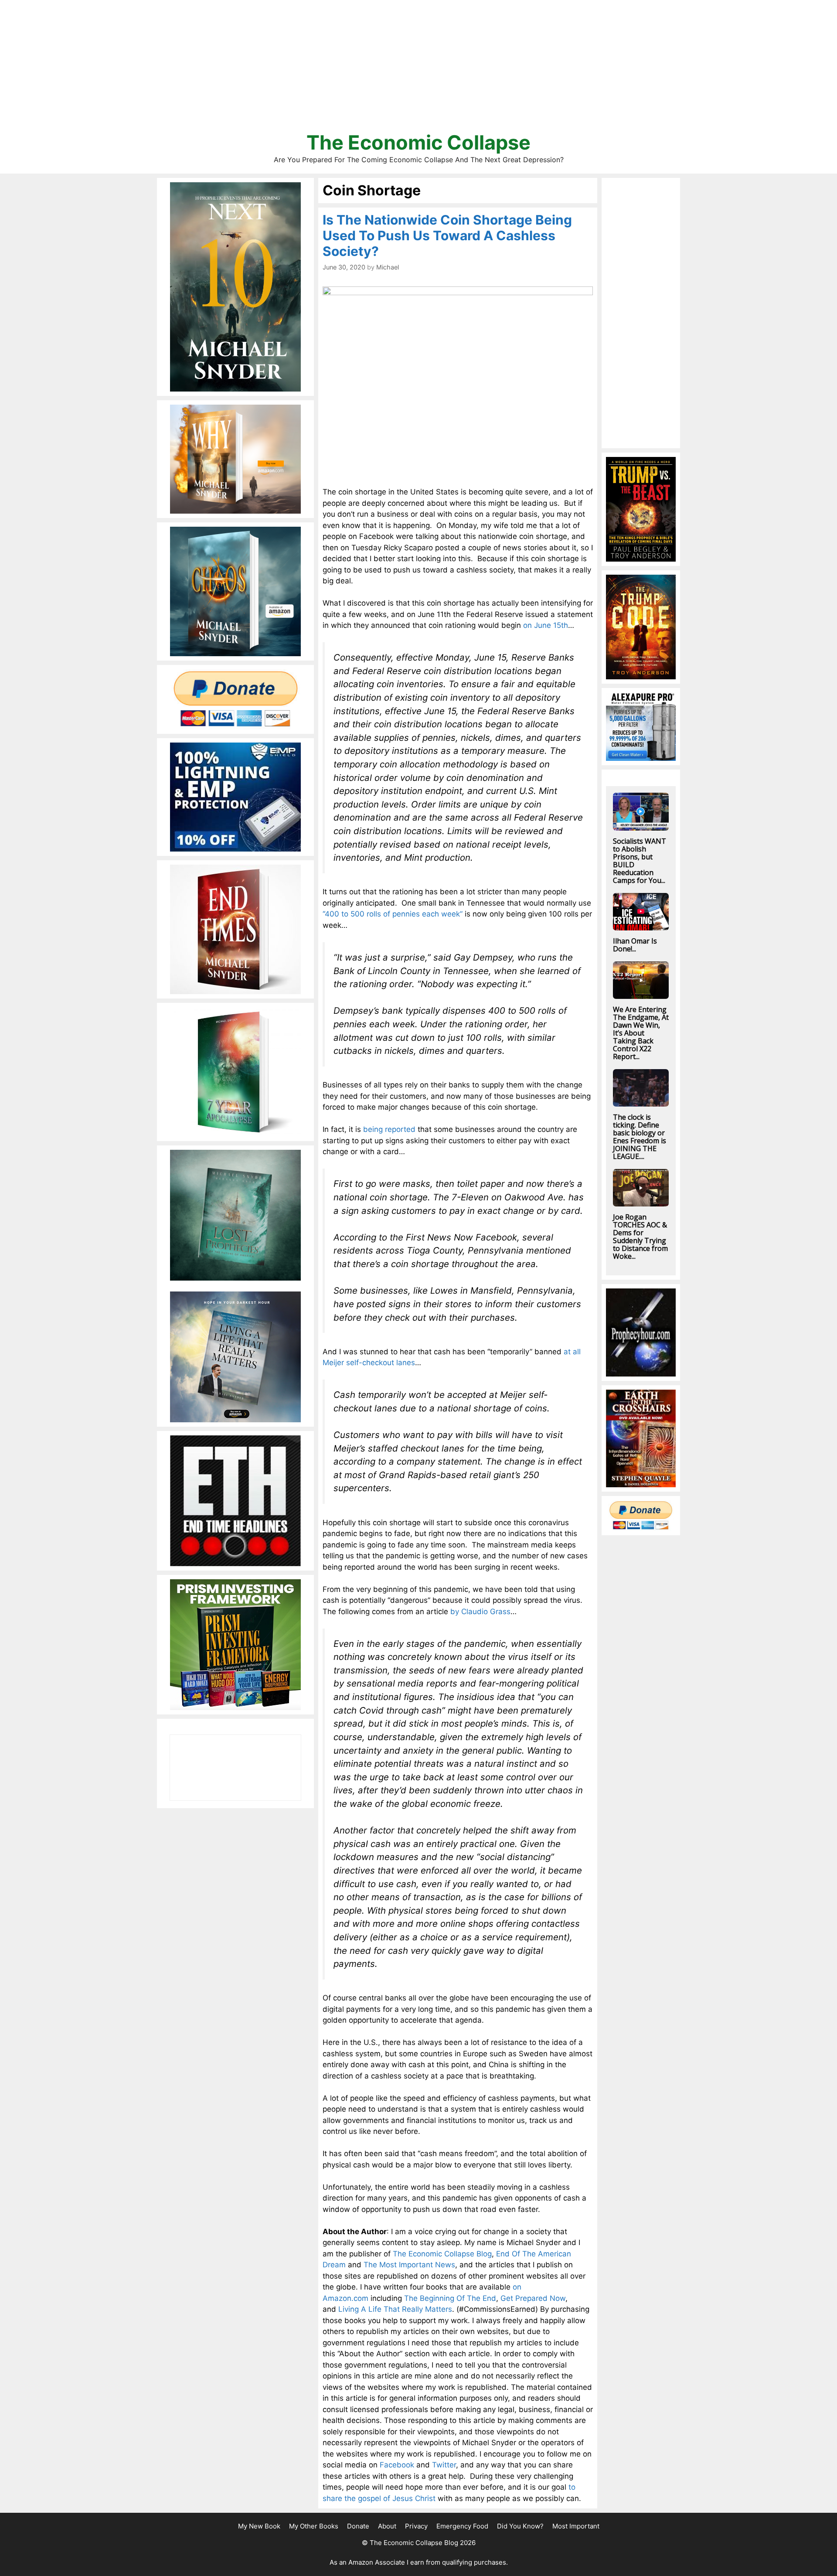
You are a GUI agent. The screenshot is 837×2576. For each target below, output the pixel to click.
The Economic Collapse (418, 142)
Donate (358, 2526)
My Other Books (314, 2526)
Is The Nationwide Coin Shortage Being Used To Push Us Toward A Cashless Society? (447, 235)
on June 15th (546, 625)
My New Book (259, 2526)
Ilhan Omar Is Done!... (635, 945)
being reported (389, 1129)
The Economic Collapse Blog (442, 2254)
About (387, 2526)
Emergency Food (462, 2526)
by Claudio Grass (480, 1612)
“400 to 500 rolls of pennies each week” (393, 914)
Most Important (576, 2526)
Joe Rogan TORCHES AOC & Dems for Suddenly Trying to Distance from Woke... (640, 1237)
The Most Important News (409, 2265)
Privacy (416, 2526)
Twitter (444, 2465)
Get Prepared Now (533, 2298)
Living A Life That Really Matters (395, 2309)
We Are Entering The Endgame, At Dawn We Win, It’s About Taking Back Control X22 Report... (641, 1033)
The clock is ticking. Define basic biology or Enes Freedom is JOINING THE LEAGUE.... (640, 1137)
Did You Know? (520, 2526)
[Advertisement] (418, 70)
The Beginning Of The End (450, 2298)
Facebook (397, 2465)
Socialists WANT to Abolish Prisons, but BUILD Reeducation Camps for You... (640, 861)
